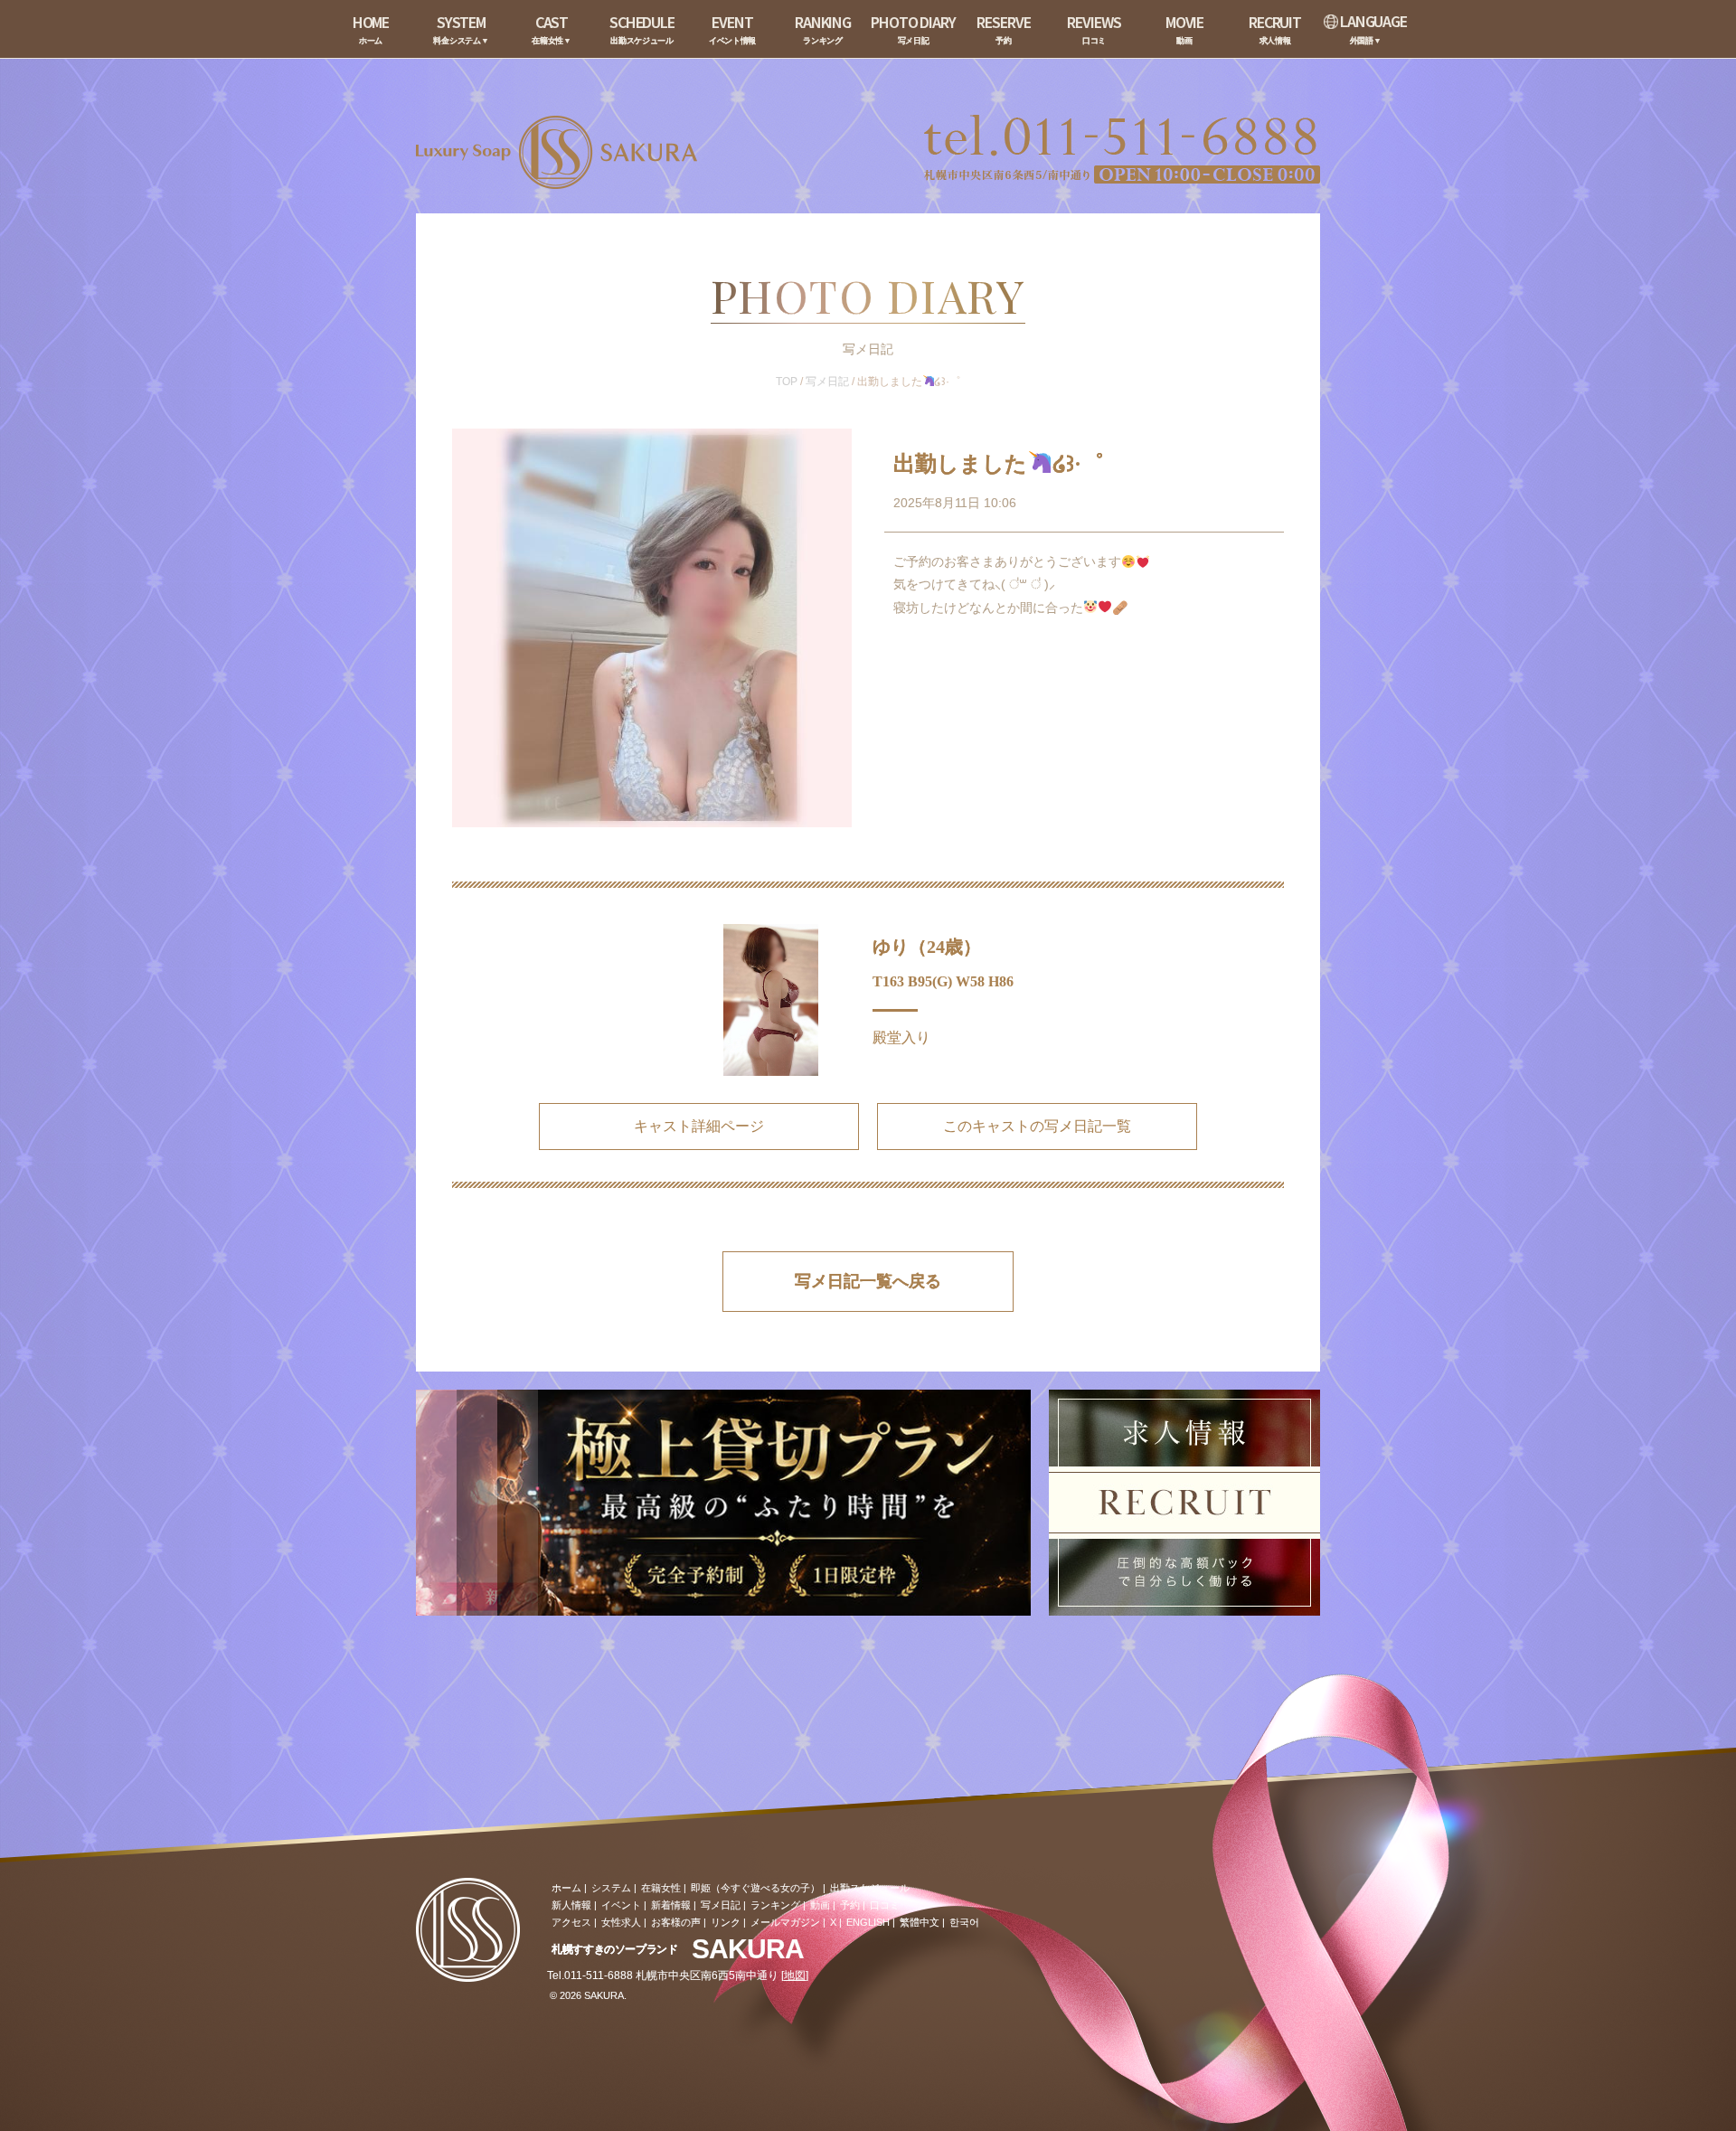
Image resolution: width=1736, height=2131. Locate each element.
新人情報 (571, 1905)
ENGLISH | (871, 1922)
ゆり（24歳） (927, 947)
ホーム (566, 1888)
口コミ (885, 1905)
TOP (787, 382)
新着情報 (671, 1905)
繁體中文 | (922, 1922)
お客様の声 (676, 1922)
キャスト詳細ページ (699, 1126)
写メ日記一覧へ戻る (868, 1281)
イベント (621, 1905)
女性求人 (621, 1922)
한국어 (964, 1922)
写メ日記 (827, 382)
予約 (850, 1905)
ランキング (775, 1905)
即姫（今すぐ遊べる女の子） (755, 1888)
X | (836, 1922)
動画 (820, 1905)
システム (611, 1888)
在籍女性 (661, 1888)
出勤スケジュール (870, 1888)
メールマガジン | (788, 1922)
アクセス (571, 1922)
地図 (795, 1975)
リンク (726, 1922)
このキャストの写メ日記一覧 (1037, 1126)
